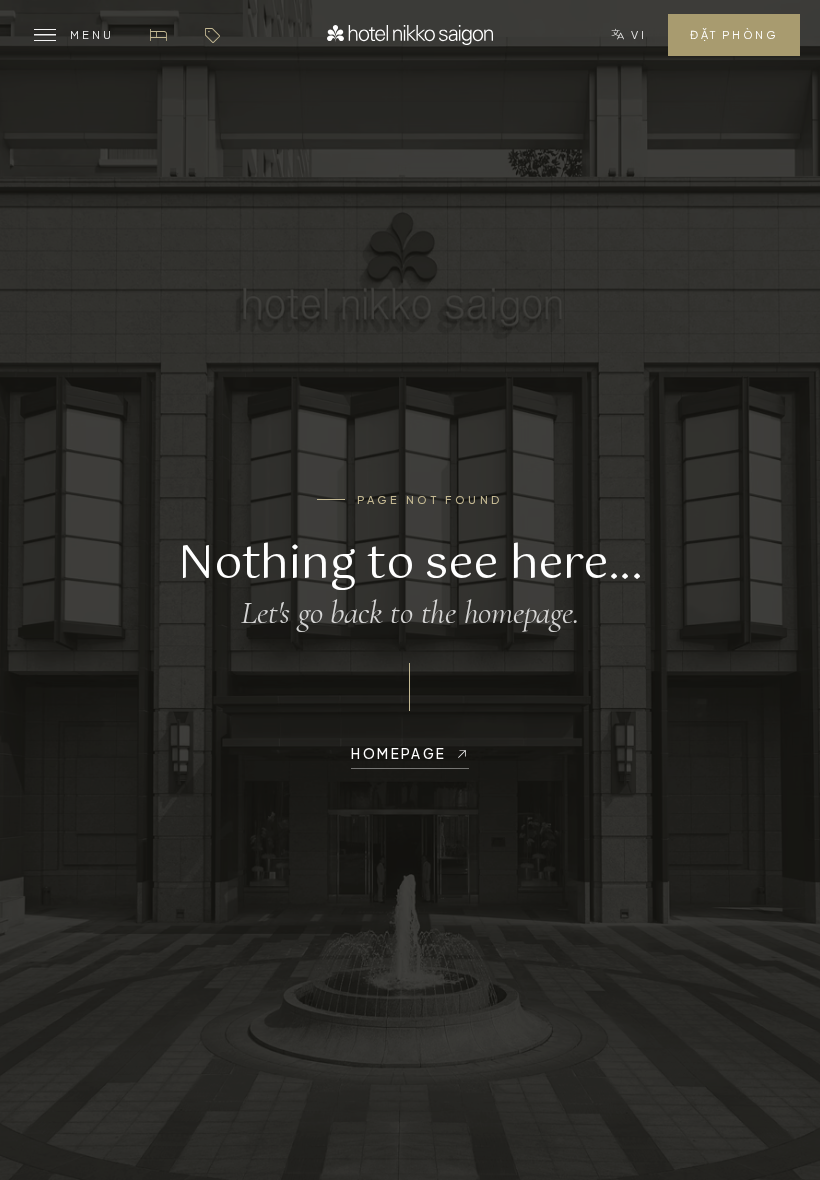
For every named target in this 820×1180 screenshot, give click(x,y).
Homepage (398, 753)
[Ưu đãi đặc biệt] (212, 35)
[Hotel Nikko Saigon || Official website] (409, 35)
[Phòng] (158, 35)
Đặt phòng (734, 34)
